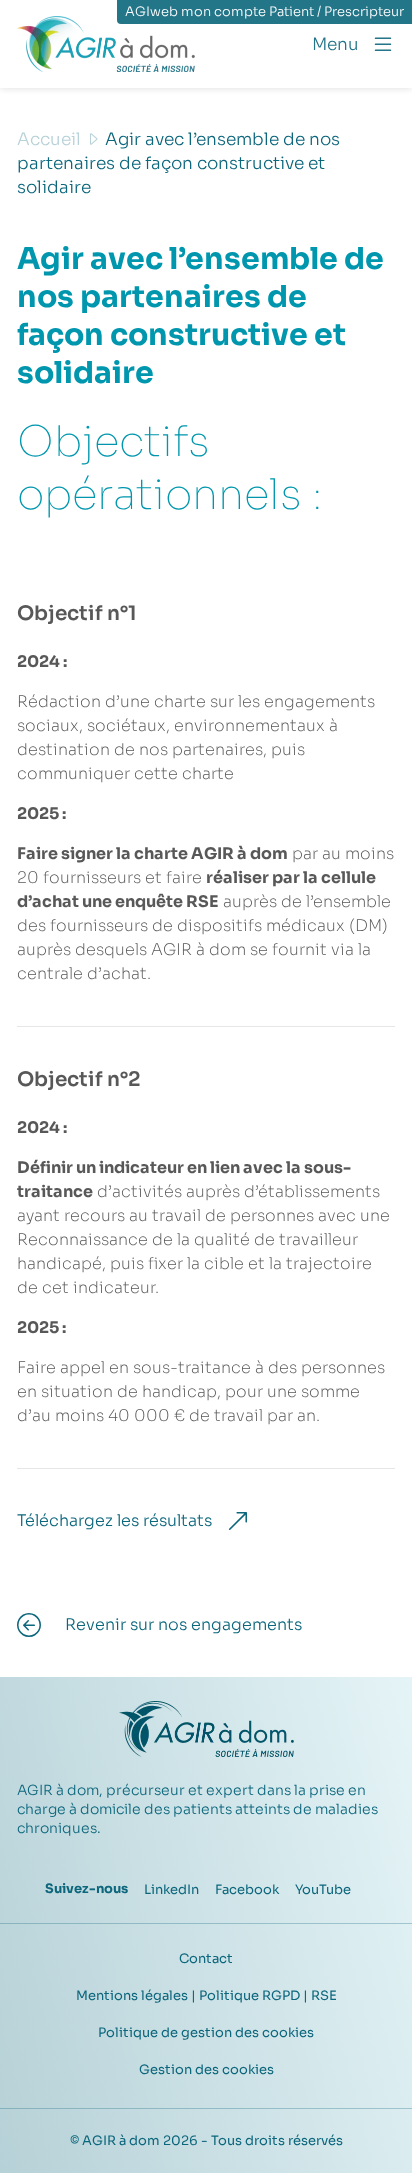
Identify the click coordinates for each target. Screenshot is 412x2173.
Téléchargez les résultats (114, 1520)
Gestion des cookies (206, 2069)
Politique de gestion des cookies (206, 2032)
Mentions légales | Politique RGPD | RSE (206, 1995)
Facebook (247, 1889)
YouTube (323, 1889)
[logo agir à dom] (106, 44)
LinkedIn (171, 1889)
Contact (206, 1958)
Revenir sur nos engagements (183, 1624)
